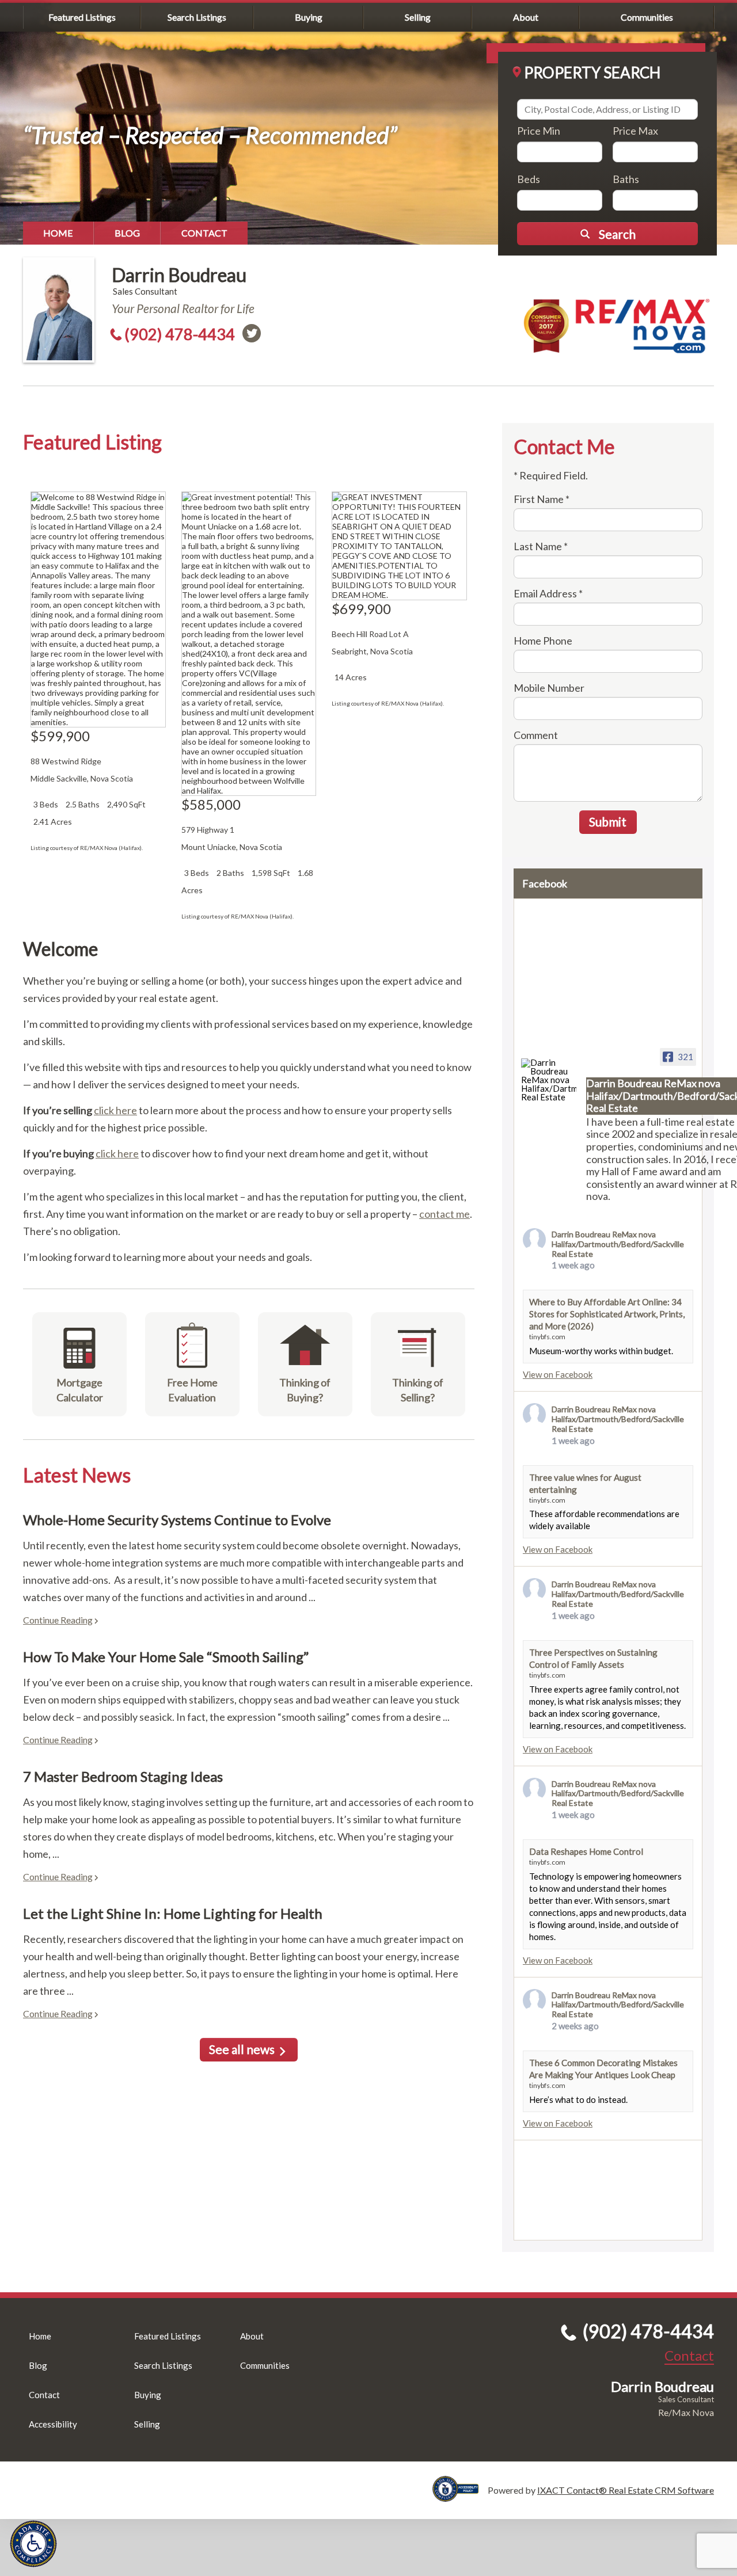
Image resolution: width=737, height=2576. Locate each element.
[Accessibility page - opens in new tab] (460, 2496)
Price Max (635, 131)
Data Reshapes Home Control (586, 1851)
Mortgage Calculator (80, 1390)
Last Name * (541, 546)
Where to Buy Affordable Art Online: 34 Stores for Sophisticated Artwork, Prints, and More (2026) (607, 1314)
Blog (127, 233)
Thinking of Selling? (418, 1390)
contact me (445, 1214)
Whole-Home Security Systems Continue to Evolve (177, 1520)
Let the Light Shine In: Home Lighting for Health (173, 1913)
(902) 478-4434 (180, 334)
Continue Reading (58, 1620)
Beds (529, 179)
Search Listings (197, 17)
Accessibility (53, 2424)
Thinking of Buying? (305, 1390)
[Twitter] (252, 333)
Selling (418, 17)
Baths (626, 179)
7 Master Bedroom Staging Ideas (123, 1776)
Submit (608, 822)
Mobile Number (549, 688)
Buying (309, 17)
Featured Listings (82, 17)
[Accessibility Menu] (33, 2544)
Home (58, 233)
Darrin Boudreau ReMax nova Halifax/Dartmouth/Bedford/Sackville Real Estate (618, 1244)
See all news (242, 2049)
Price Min (539, 131)
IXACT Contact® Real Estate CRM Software (626, 2490)
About (526, 17)
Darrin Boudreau (179, 275)
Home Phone (543, 641)
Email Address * (548, 593)
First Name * (542, 499)
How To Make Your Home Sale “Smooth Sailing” (166, 1657)
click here (115, 1110)
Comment (536, 735)
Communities (647, 17)
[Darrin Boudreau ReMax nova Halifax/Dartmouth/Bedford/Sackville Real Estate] (549, 1080)
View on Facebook (558, 1374)
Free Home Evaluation (192, 1390)
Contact (204, 233)
